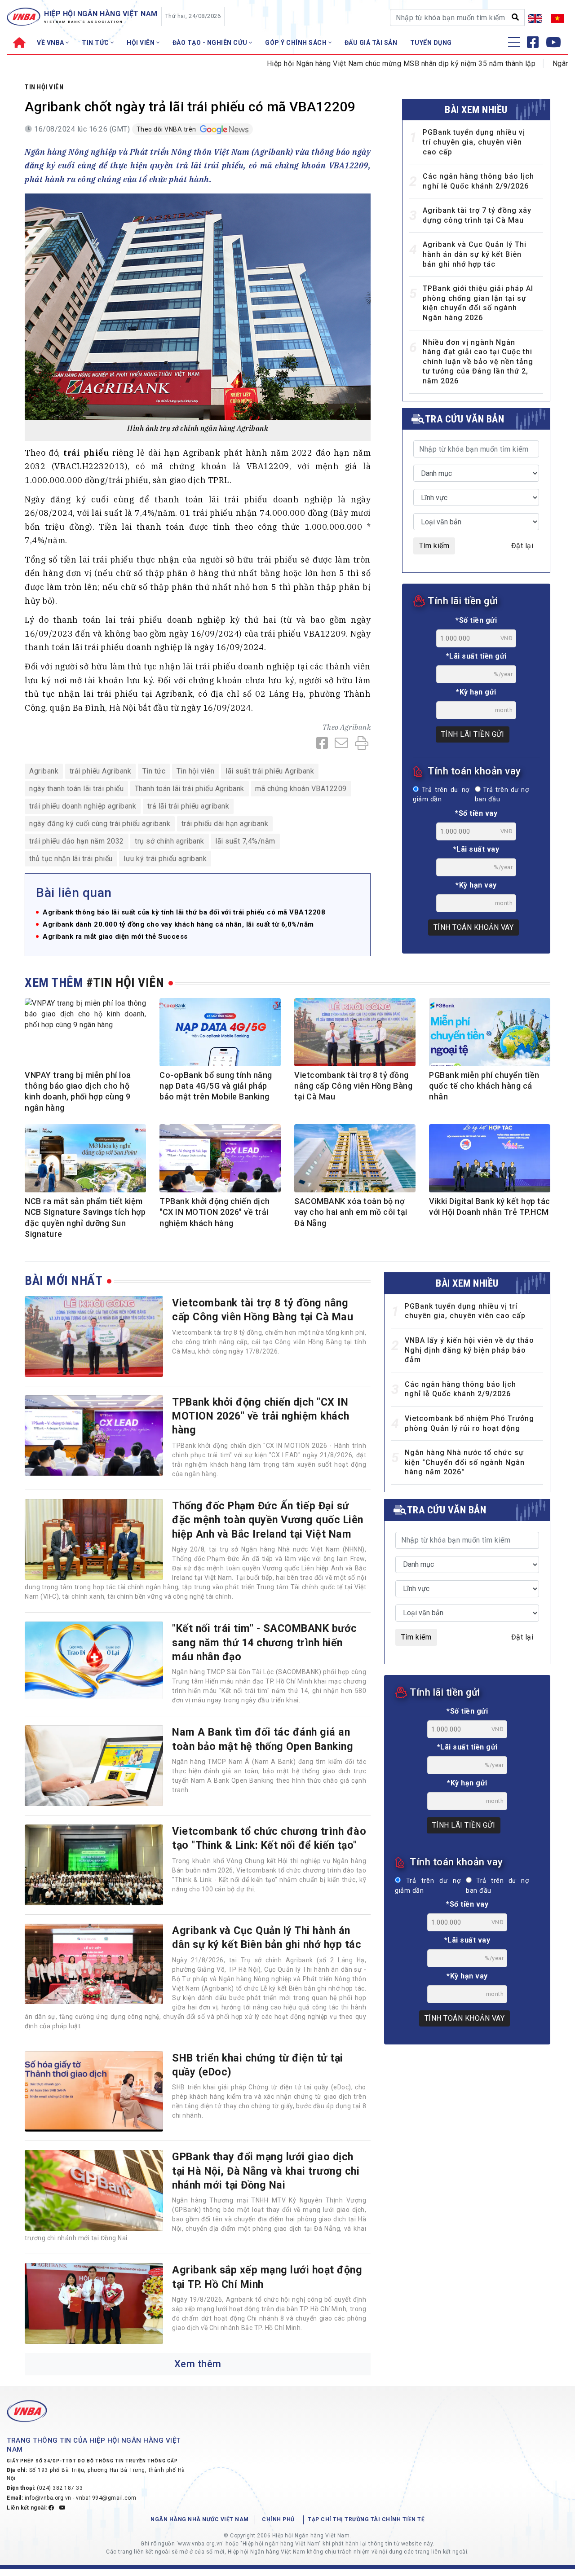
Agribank (355, 727)
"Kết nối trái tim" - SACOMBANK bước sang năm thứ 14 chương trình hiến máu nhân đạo (265, 1642)
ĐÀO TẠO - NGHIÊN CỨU (211, 43)
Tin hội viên (44, 87)
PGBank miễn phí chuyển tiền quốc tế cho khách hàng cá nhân (484, 1086)
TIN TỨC (96, 43)
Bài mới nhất (64, 1281)
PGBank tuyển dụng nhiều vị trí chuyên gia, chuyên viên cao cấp (474, 142)
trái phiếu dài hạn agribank (225, 824)
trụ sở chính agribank (170, 841)
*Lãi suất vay (476, 849)
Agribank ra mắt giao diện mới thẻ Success (115, 937)
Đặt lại (522, 546)
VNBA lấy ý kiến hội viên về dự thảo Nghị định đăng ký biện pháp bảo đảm (469, 1350)
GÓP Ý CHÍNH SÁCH (297, 43)
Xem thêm (198, 2364)
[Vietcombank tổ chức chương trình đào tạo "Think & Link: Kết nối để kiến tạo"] (94, 1865)
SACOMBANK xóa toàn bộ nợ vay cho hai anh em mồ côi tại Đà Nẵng (351, 1212)
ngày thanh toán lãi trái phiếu (76, 789)
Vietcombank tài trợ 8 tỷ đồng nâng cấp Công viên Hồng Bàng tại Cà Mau (353, 1086)
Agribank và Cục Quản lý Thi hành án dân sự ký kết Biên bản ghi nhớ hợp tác (475, 254)
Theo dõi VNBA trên (167, 129)
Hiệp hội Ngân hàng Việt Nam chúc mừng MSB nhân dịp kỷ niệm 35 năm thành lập (346, 64)
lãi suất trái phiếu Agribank (270, 771)
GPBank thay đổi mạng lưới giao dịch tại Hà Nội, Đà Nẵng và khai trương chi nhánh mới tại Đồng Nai (266, 2171)
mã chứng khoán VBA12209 (301, 789)
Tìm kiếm (434, 546)
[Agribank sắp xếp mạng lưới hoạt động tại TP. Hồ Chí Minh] (94, 2303)
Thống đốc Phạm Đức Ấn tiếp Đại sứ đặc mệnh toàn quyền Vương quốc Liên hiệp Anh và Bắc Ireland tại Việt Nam (268, 1520)
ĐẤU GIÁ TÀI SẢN (371, 43)
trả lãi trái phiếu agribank (188, 806)
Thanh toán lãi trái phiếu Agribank (190, 789)
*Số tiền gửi (476, 620)
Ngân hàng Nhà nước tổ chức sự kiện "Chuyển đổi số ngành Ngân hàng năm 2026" (465, 1462)
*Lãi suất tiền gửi (476, 656)
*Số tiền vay (476, 813)
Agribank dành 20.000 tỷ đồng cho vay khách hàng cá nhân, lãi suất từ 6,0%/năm (178, 925)
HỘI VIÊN (142, 43)
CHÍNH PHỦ (278, 2519)
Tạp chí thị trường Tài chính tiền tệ (366, 2519)
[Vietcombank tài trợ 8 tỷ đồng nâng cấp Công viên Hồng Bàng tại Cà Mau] (94, 1336)
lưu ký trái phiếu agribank (165, 859)
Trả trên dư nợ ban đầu (502, 795)
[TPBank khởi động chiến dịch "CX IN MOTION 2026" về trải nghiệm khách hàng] (94, 1436)
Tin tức (154, 771)
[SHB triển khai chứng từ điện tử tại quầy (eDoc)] (94, 2092)
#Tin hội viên (125, 982)
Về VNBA (51, 43)
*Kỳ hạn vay (476, 885)
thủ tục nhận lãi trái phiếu (71, 859)
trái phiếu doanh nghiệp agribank (83, 806)
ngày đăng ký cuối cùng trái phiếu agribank (100, 824)
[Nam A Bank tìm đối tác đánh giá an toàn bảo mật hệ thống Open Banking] (94, 1766)
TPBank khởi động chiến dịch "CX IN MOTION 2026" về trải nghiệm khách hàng (215, 1212)
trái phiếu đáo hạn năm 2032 (77, 841)
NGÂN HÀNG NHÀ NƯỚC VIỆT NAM (200, 2519)
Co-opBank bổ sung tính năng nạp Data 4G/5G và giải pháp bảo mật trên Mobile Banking (216, 1086)
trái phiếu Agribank (101, 771)
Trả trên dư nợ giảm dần (441, 795)
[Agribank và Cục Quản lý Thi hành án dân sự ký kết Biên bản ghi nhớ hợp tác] (94, 1964)
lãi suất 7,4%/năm (245, 841)
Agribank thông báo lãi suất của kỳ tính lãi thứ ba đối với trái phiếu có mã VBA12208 (184, 912)
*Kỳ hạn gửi (476, 692)
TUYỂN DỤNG (431, 43)
